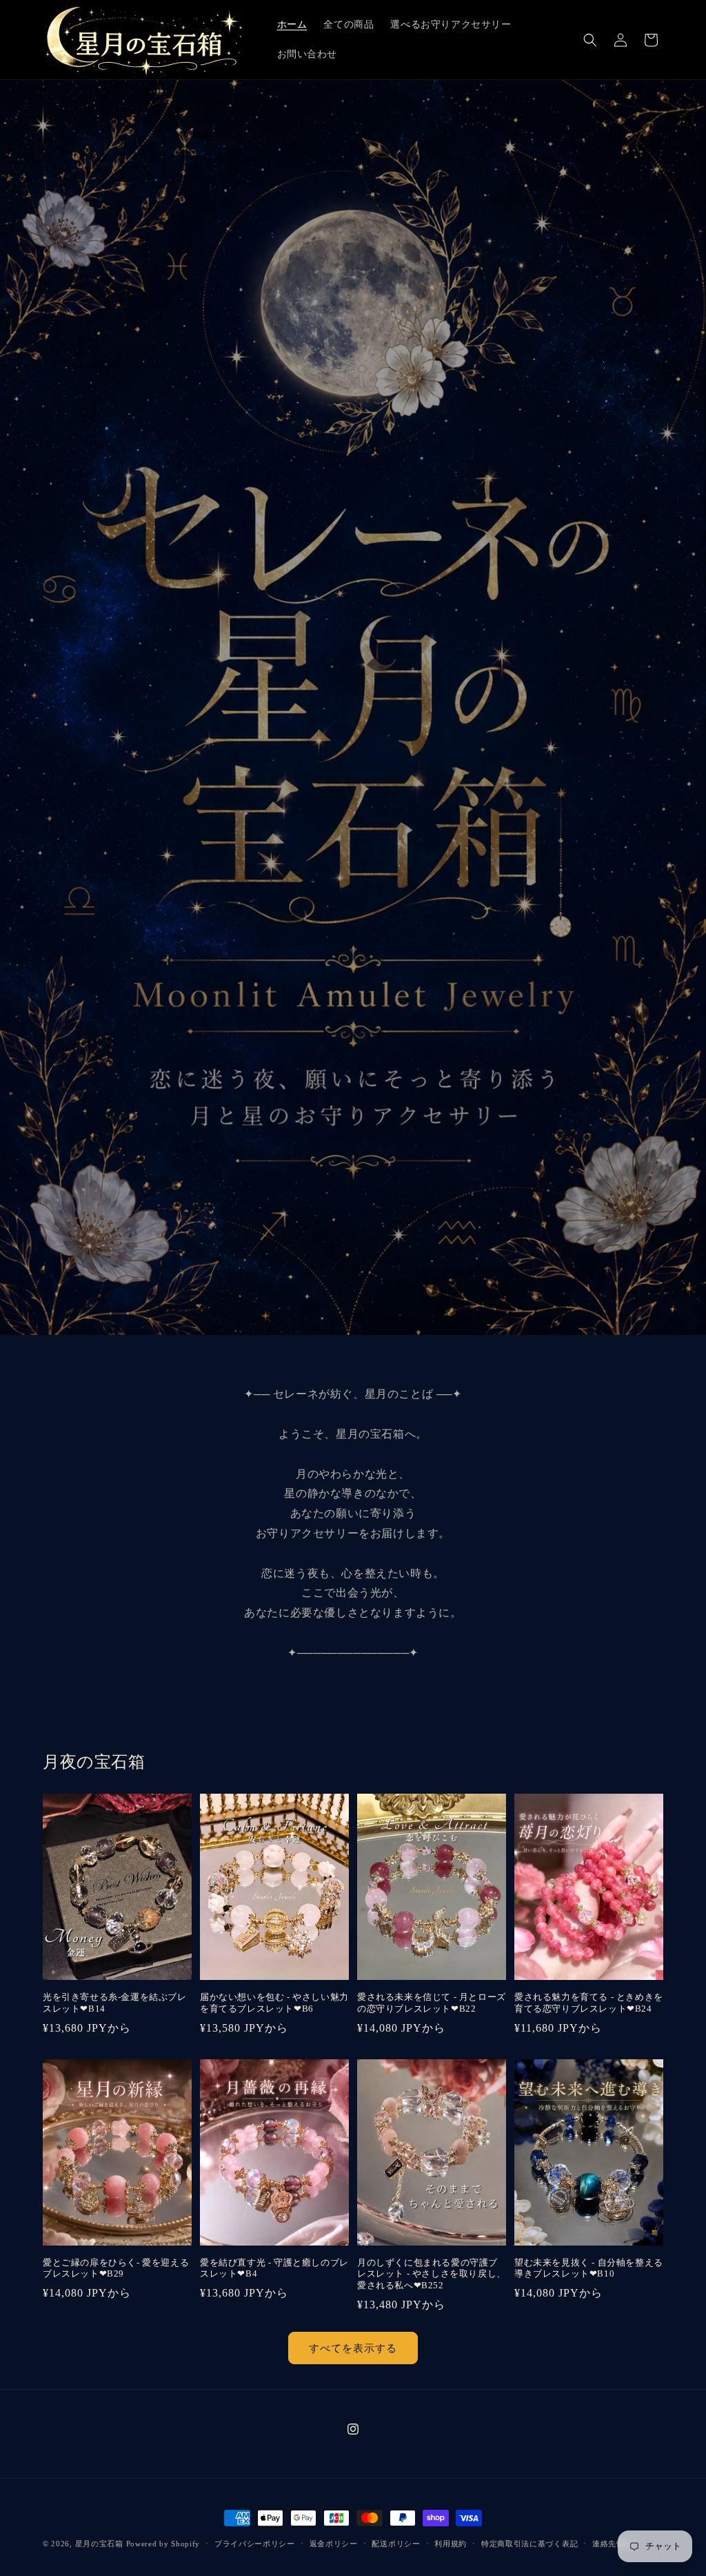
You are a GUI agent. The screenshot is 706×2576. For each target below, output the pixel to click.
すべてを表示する (353, 2348)
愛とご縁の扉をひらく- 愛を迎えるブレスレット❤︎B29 (116, 2268)
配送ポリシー (396, 2544)
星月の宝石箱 (99, 2544)
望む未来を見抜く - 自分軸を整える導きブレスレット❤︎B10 (589, 2268)
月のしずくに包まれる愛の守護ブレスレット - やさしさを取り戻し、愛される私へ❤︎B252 (432, 2274)
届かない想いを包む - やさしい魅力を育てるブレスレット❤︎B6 (274, 2003)
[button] (590, 40)
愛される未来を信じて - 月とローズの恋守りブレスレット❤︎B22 (432, 2003)
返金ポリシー (334, 2544)
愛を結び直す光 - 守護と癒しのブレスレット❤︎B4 (274, 2268)
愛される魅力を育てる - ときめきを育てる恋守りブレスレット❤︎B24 (589, 2003)
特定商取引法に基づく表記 (529, 2544)
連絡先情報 (613, 2544)
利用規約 (451, 2544)
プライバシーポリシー (255, 2544)
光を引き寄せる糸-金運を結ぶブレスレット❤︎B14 (115, 2003)
